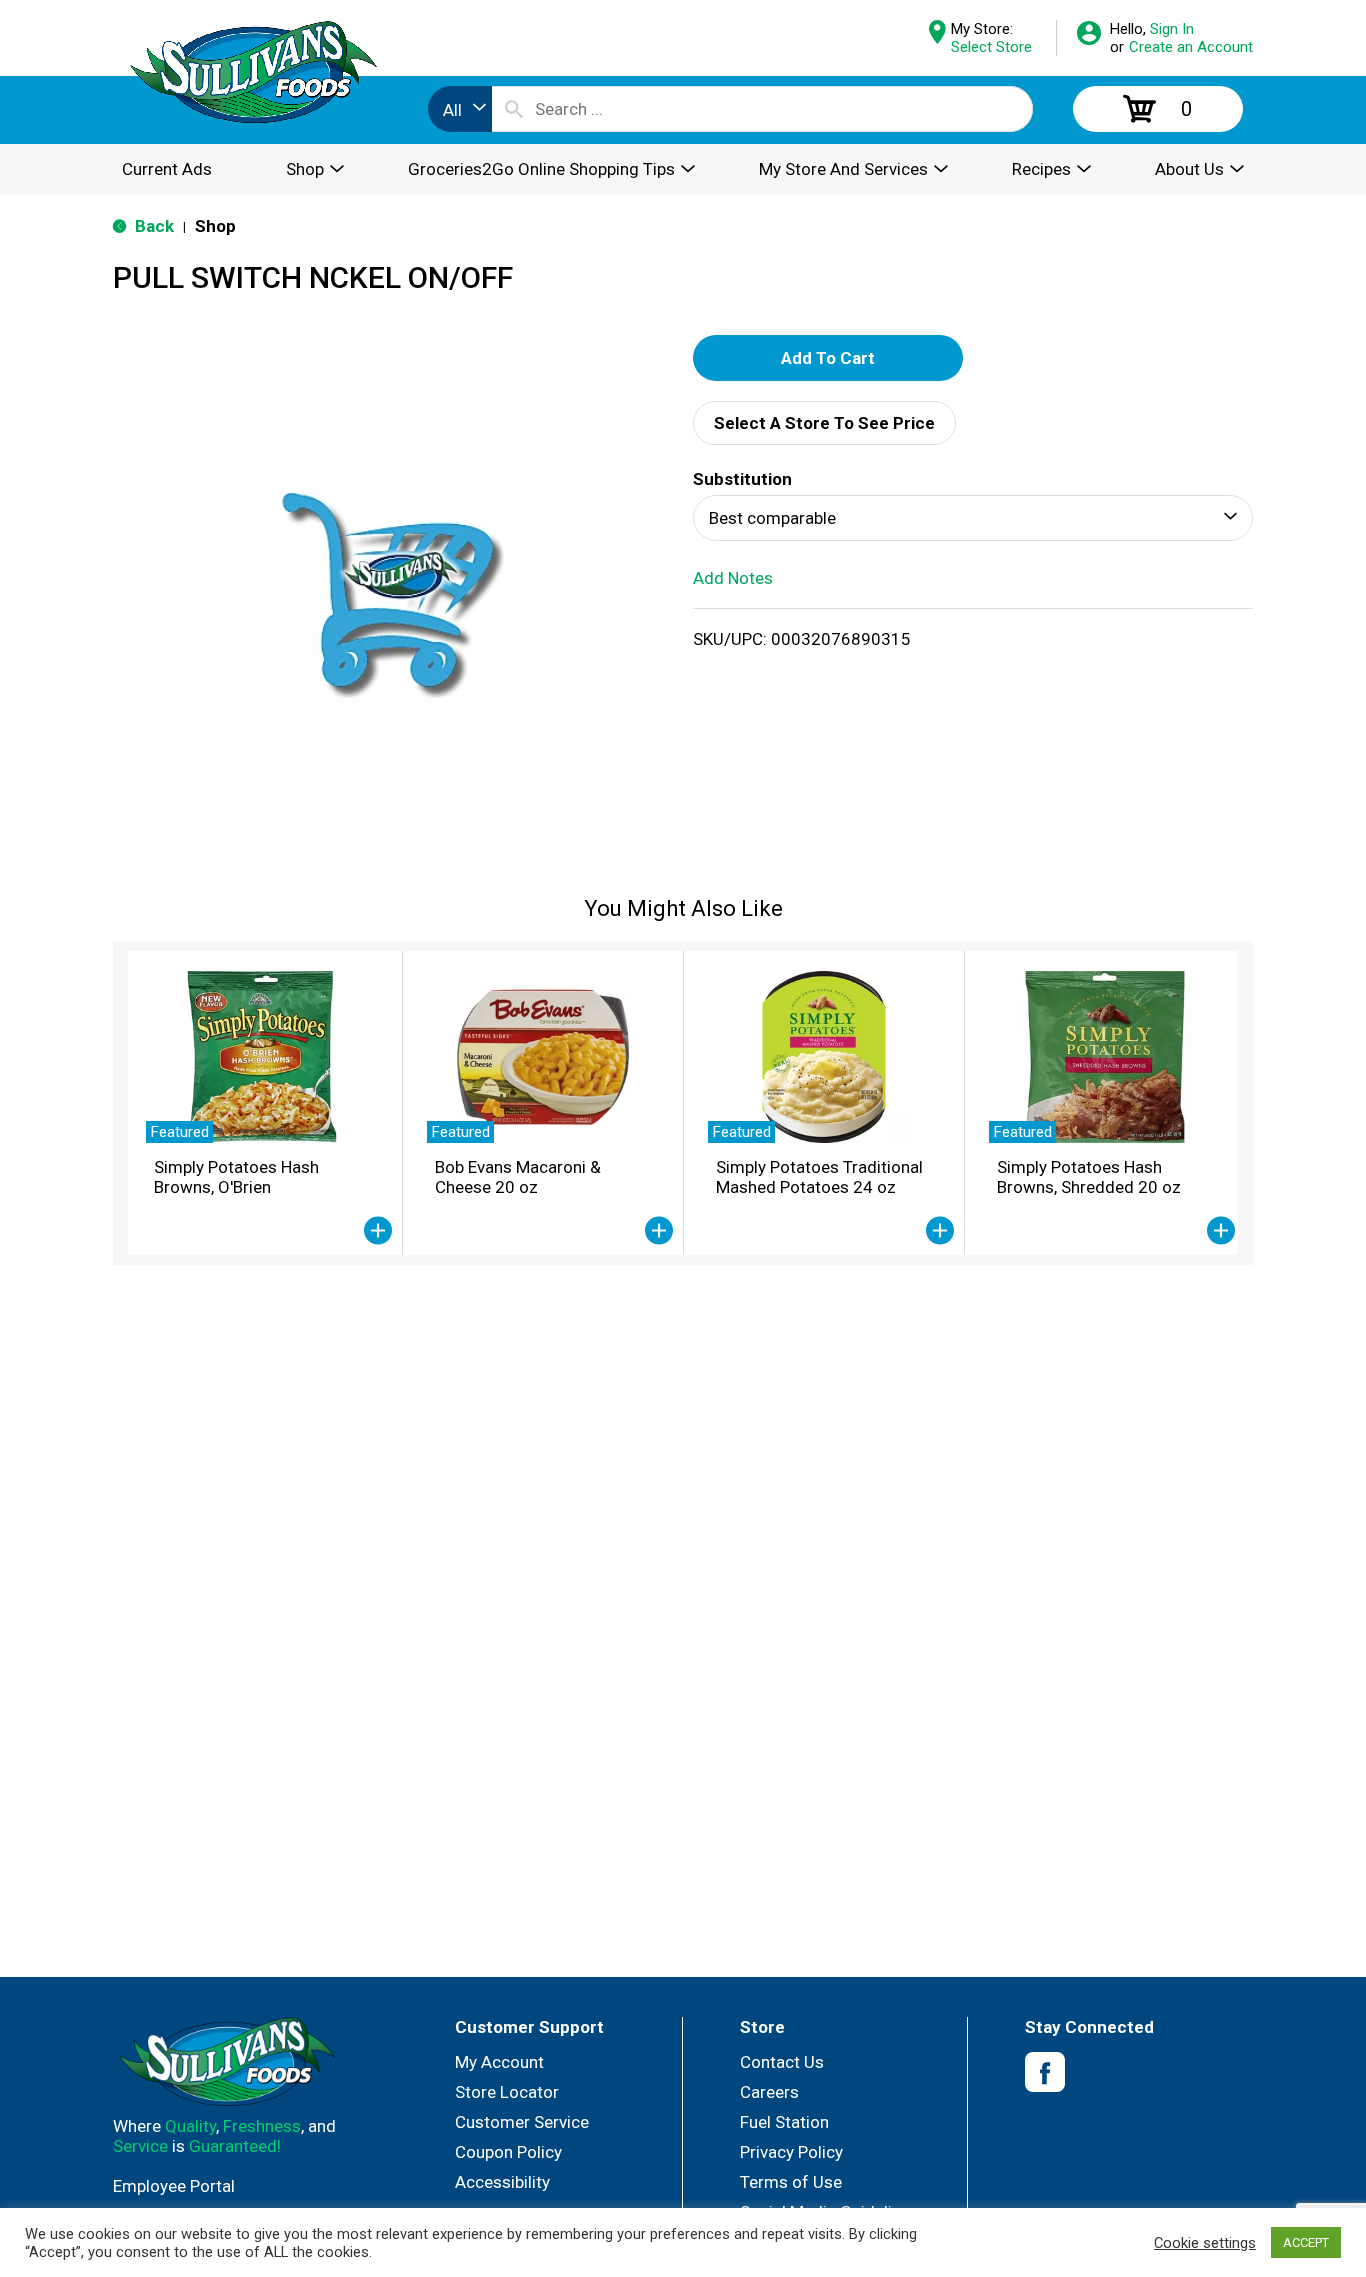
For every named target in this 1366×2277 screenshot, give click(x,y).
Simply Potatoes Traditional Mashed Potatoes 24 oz (819, 1177)
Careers (769, 2092)
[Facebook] (1045, 2072)
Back (152, 226)
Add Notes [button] (733, 578)
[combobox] (460, 109)
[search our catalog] (514, 109)
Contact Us (782, 2062)
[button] (828, 358)
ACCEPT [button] (1306, 2242)
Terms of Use (791, 2182)
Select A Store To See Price (824, 423)
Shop (215, 226)
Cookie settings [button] (1205, 2243)
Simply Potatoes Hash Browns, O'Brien (236, 1177)
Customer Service (522, 2122)
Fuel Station (784, 2122)
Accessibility (502, 2182)
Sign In (1172, 29)
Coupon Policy (508, 2152)
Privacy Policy (791, 2152)
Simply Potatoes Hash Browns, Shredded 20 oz (1089, 1177)
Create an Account (1191, 47)
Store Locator (507, 2092)
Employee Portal (174, 2186)
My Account (499, 2062)
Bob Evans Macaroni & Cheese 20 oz (518, 1177)
